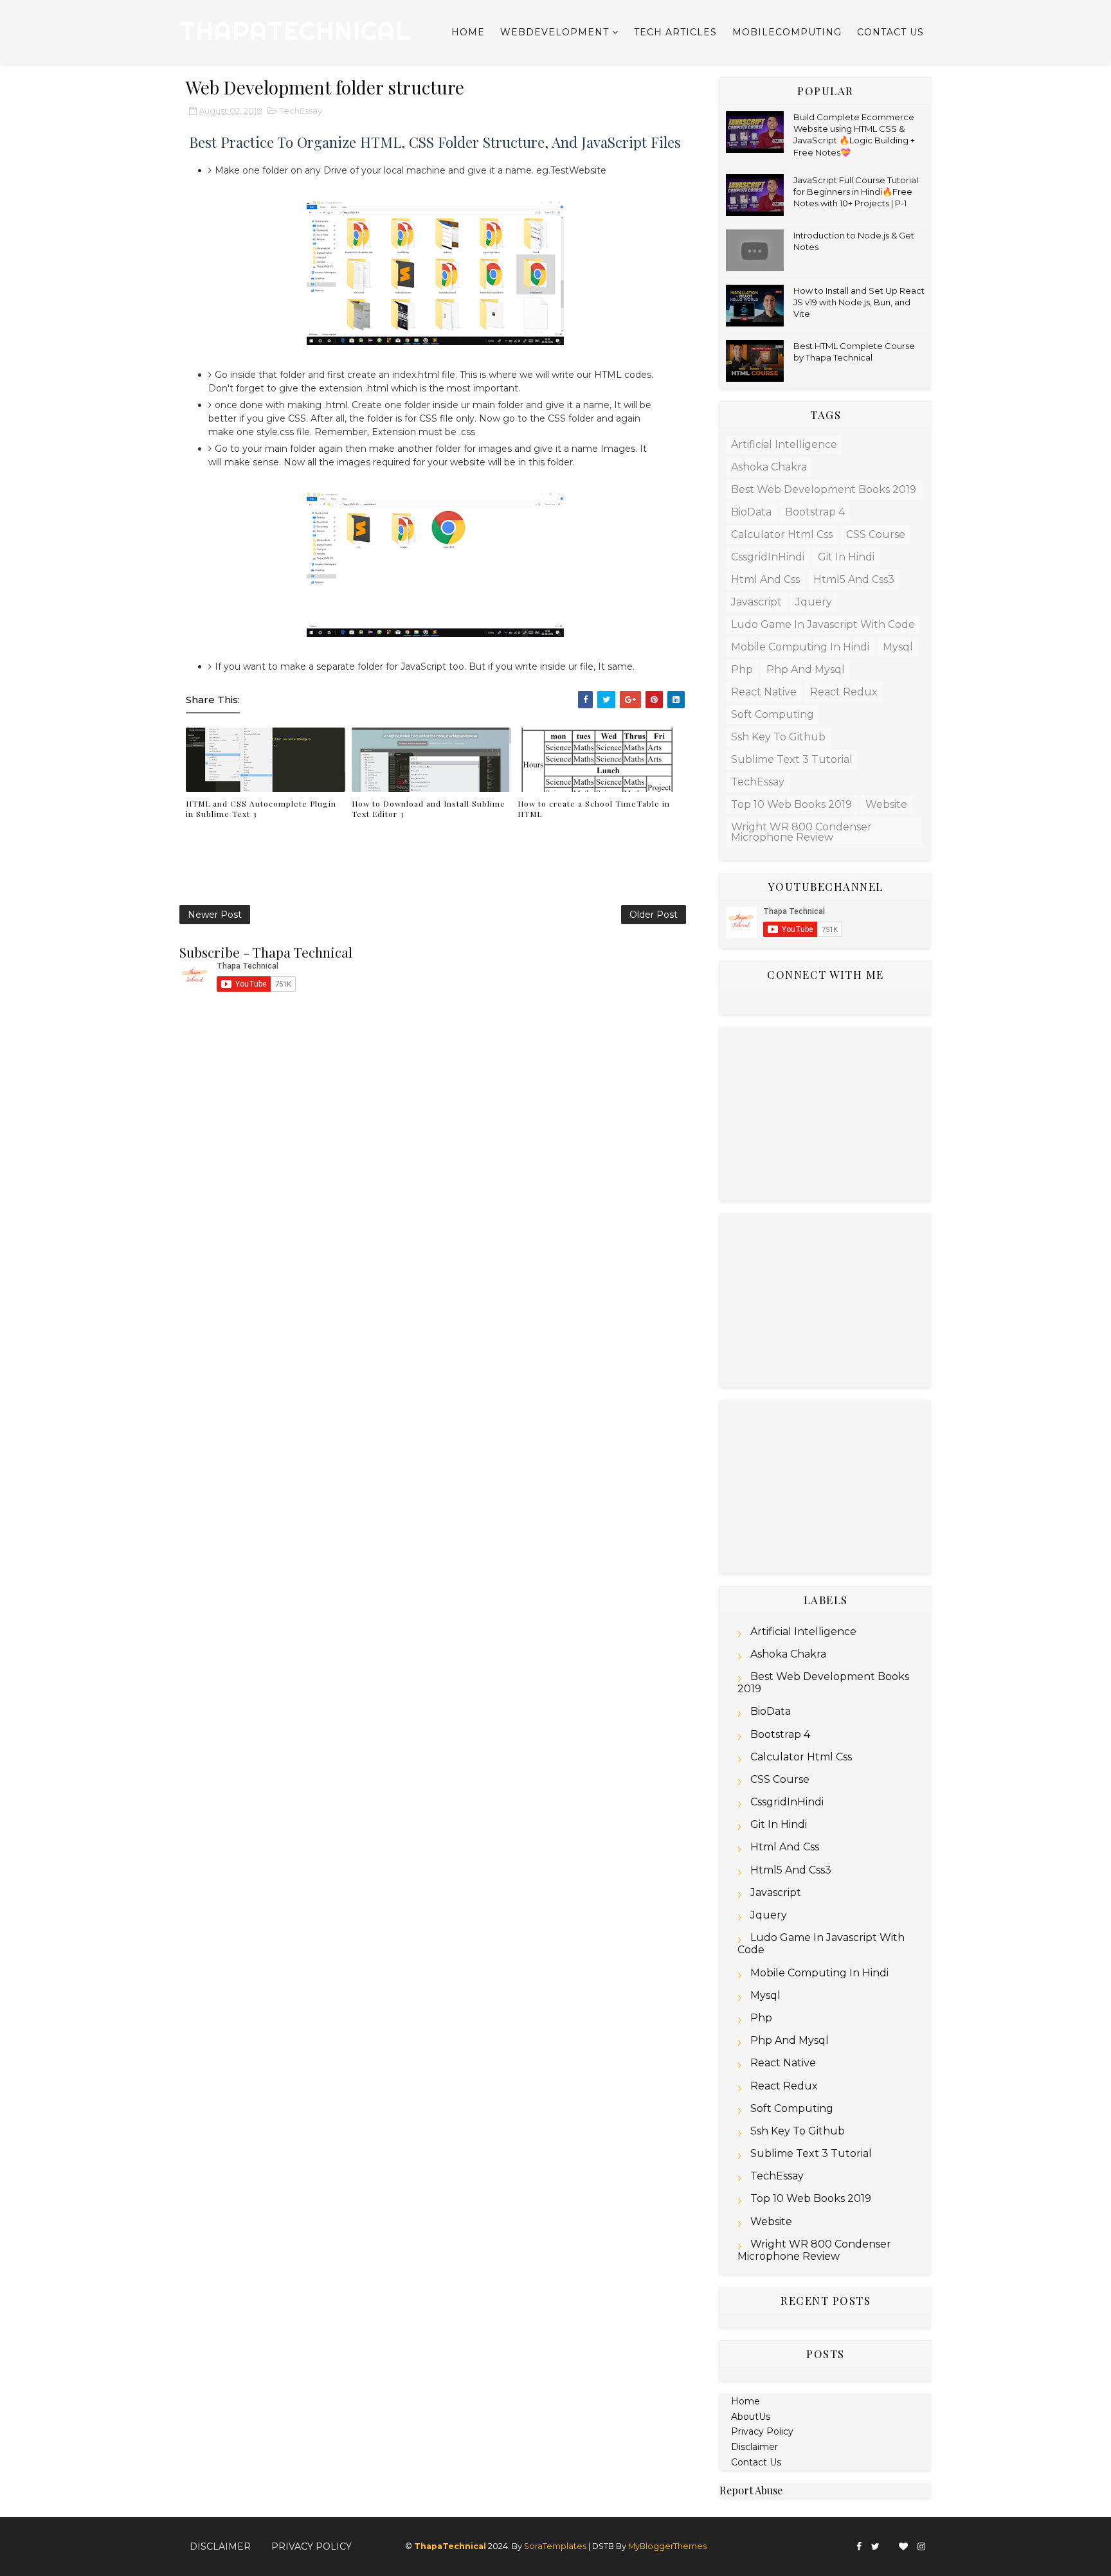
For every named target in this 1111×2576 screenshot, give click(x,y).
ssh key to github (778, 737)
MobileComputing (787, 32)
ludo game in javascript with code (823, 624)
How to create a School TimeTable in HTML (594, 809)
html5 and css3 (854, 579)
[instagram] (921, 2547)
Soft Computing (772, 714)
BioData (751, 512)
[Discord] (889, 2541)
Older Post (654, 915)
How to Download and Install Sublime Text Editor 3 (429, 809)
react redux (844, 692)
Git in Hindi (846, 557)
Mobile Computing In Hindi (800, 647)
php (742, 669)
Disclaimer (754, 2447)
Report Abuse (751, 2490)
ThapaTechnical (295, 31)
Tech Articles (675, 32)
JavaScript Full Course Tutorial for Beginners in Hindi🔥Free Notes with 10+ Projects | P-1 (856, 192)
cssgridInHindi (768, 557)
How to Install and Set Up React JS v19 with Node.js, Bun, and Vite (859, 302)
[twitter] (875, 2547)
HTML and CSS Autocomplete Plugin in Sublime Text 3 (261, 809)
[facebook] (859, 2547)
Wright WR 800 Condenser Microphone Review (801, 832)
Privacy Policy (762, 2431)
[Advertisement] (826, 1114)
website (886, 804)
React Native (764, 692)
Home (468, 32)
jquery (814, 602)
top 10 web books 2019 (791, 804)
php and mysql (806, 669)
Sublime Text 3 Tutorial (792, 759)
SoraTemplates (555, 2546)
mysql (898, 647)
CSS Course (876, 534)
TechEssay (301, 111)
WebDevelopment (555, 32)
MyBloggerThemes (667, 2546)
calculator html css (782, 534)
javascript (756, 602)
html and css (765, 579)
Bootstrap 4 (815, 512)
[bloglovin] (903, 2547)
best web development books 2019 (824, 489)
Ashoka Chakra (769, 467)
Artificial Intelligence (784, 444)
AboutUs (751, 2417)
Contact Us (890, 32)
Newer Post (215, 915)
